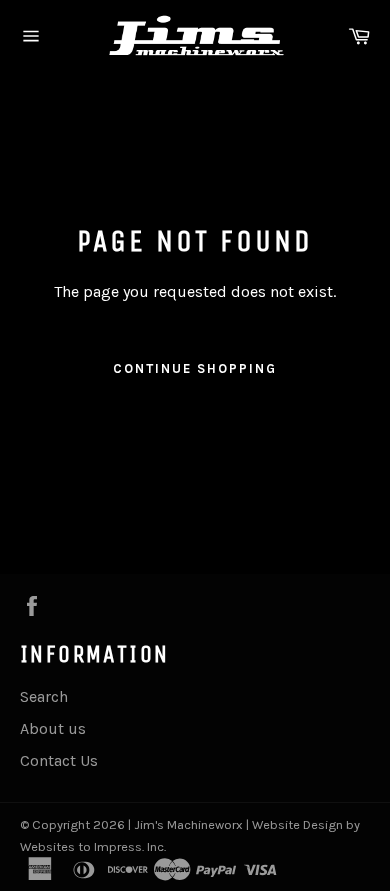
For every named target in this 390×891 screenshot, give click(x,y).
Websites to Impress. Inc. (93, 846)
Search (44, 696)
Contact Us (59, 760)
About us (53, 728)
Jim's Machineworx (188, 824)
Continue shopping (194, 368)
